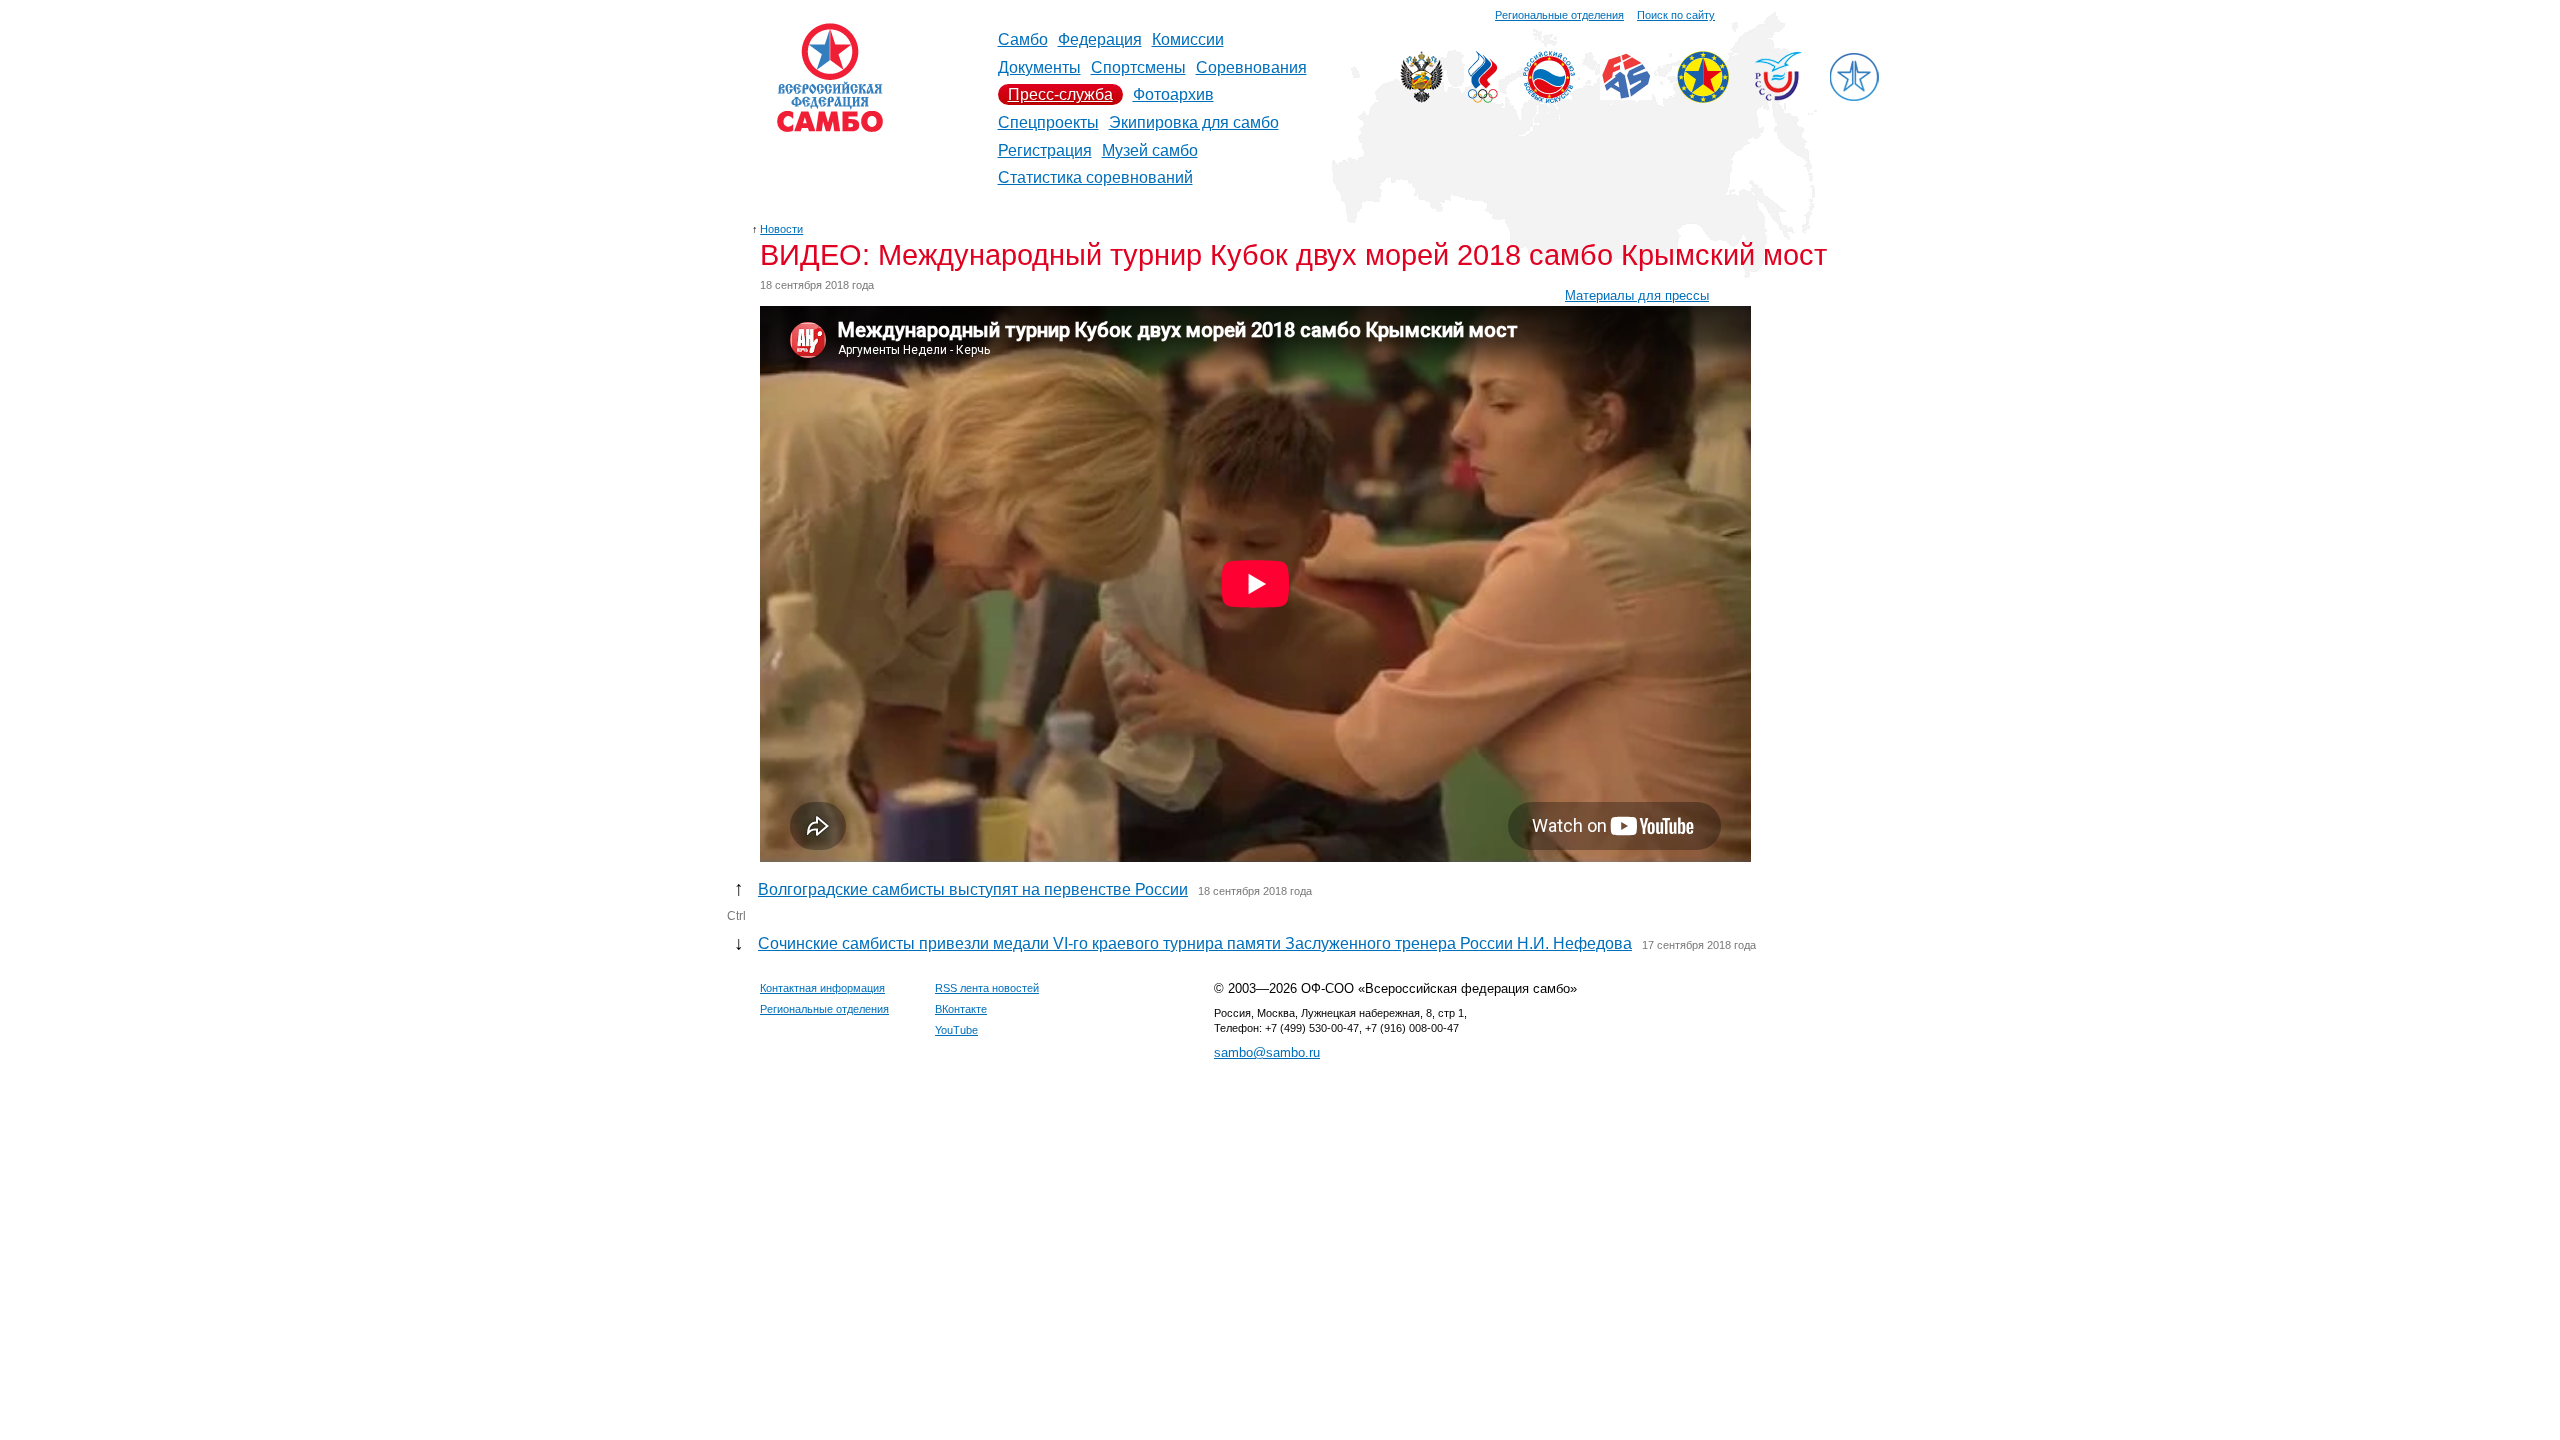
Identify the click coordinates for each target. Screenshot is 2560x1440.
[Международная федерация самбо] (1626, 94)
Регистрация (1045, 150)
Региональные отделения (1559, 15)
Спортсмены (1138, 67)
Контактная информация (822, 988)
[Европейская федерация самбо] (1703, 97)
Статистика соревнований (1095, 177)
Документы (1039, 67)
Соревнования (1251, 67)
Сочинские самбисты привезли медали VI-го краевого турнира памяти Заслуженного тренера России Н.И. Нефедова (1195, 943)
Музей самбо (1150, 150)
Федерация (1100, 39)
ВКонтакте (961, 1009)
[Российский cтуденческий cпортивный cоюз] (1778, 95)
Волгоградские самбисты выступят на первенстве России (973, 889)
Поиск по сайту (1676, 15)
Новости (781, 229)
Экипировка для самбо (1194, 122)
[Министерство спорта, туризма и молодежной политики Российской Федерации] (1421, 97)
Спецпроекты (1048, 122)
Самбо (1023, 39)
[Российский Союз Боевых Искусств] (1549, 97)
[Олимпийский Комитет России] (1483, 97)
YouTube (956, 1030)
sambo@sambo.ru (1267, 1052)
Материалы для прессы (1637, 295)
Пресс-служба (1060, 94)
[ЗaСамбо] (1854, 97)
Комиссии (1188, 39)
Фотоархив (1173, 94)
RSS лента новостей (987, 988)
